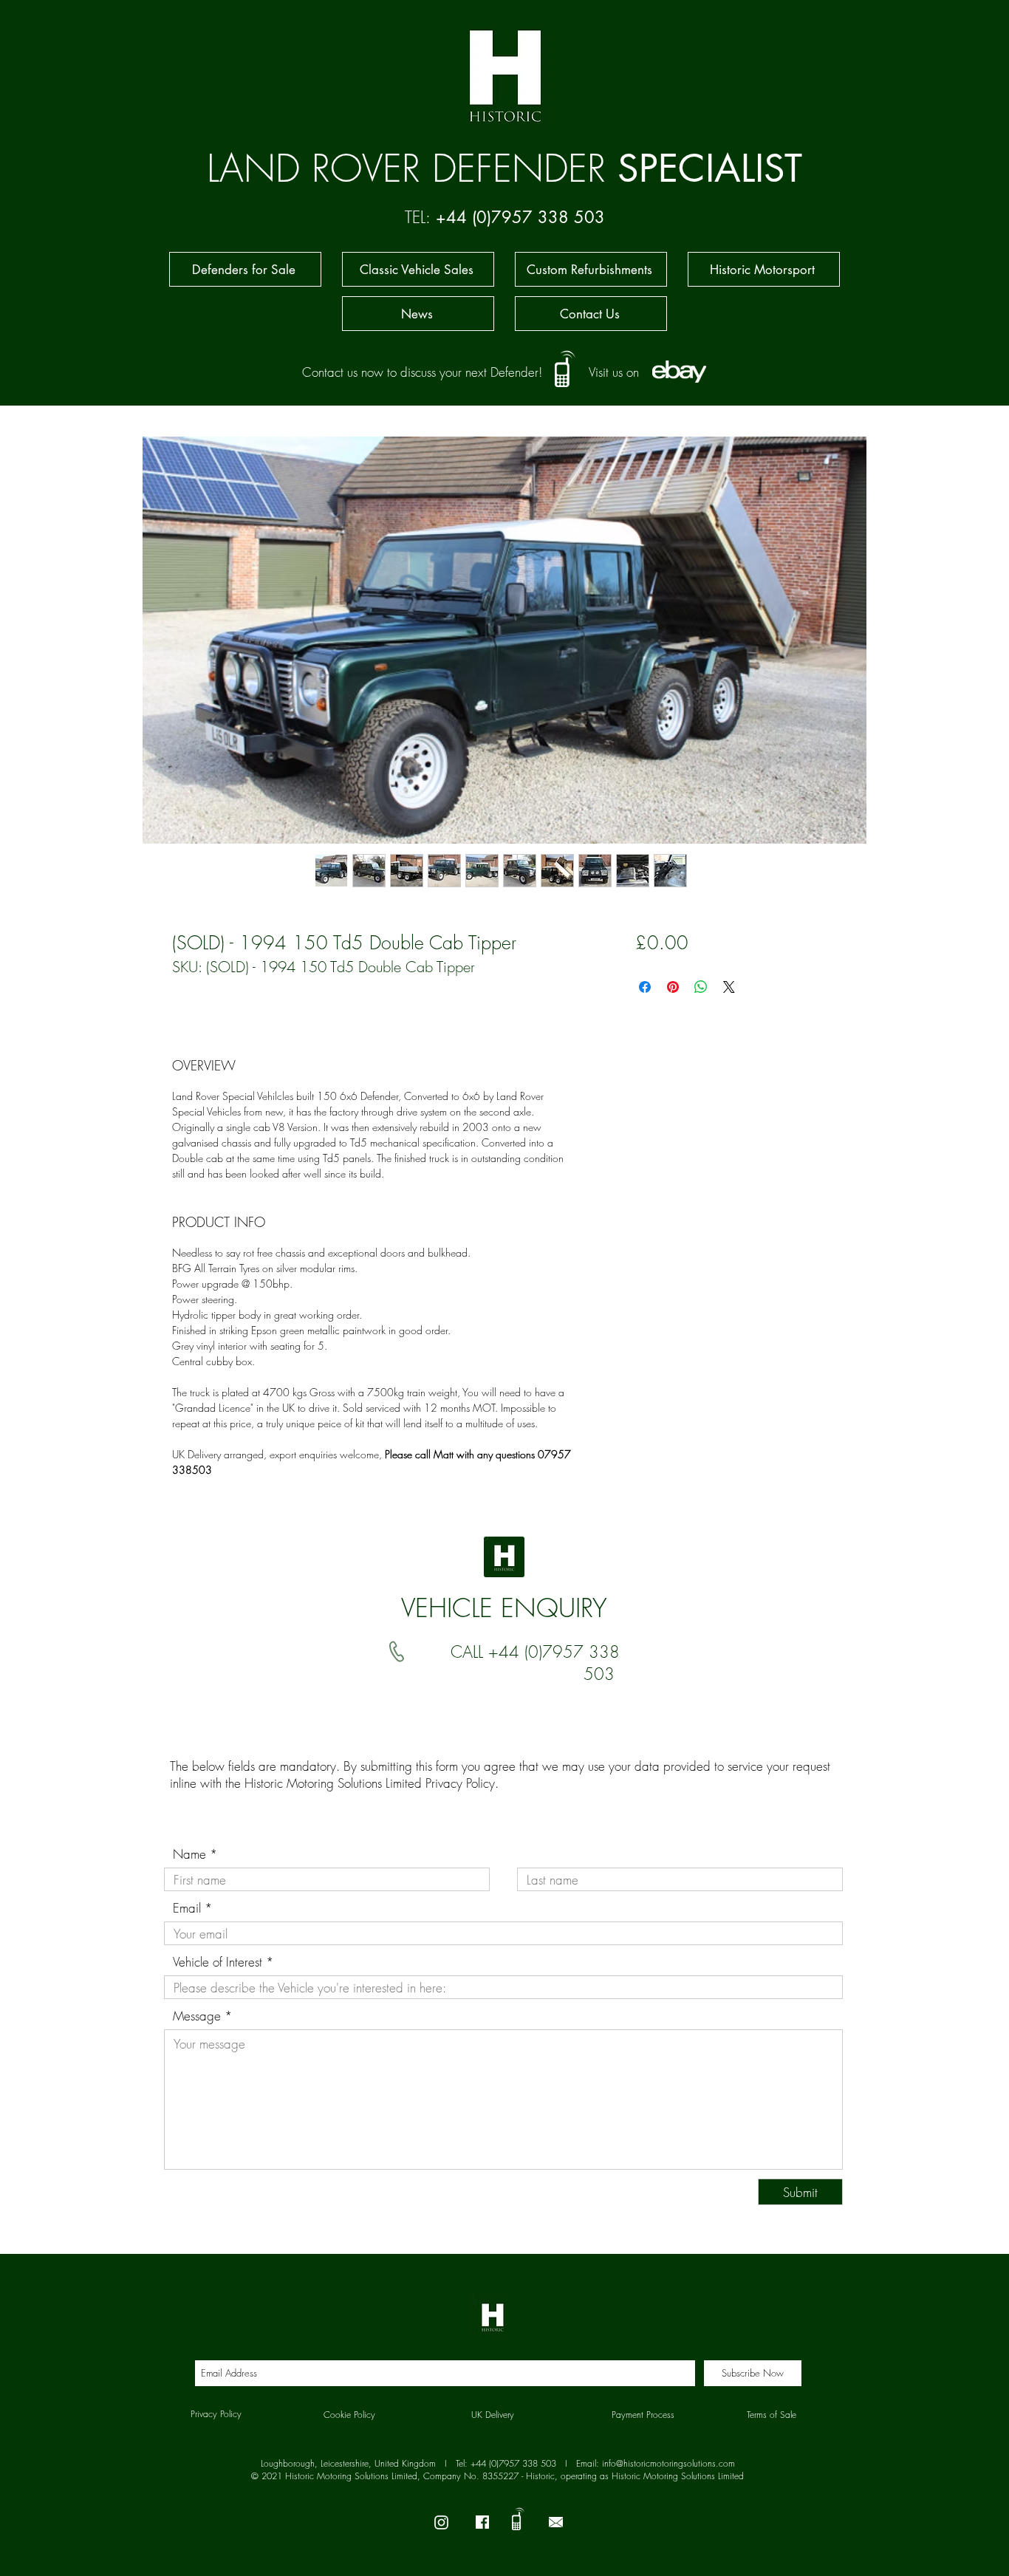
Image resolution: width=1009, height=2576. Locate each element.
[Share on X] (729, 987)
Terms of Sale (772, 2415)
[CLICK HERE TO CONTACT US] (556, 2522)
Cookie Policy (349, 2415)
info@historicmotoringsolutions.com (668, 2463)
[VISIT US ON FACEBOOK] (482, 2522)
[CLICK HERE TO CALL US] (565, 366)
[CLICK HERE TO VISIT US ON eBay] (679, 371)
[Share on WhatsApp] (701, 987)
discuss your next (444, 372)
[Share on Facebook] (645, 987)
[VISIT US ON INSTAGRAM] (441, 2522)
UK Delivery (493, 2415)
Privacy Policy (460, 1783)
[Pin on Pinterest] (673, 987)
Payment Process (643, 2415)
